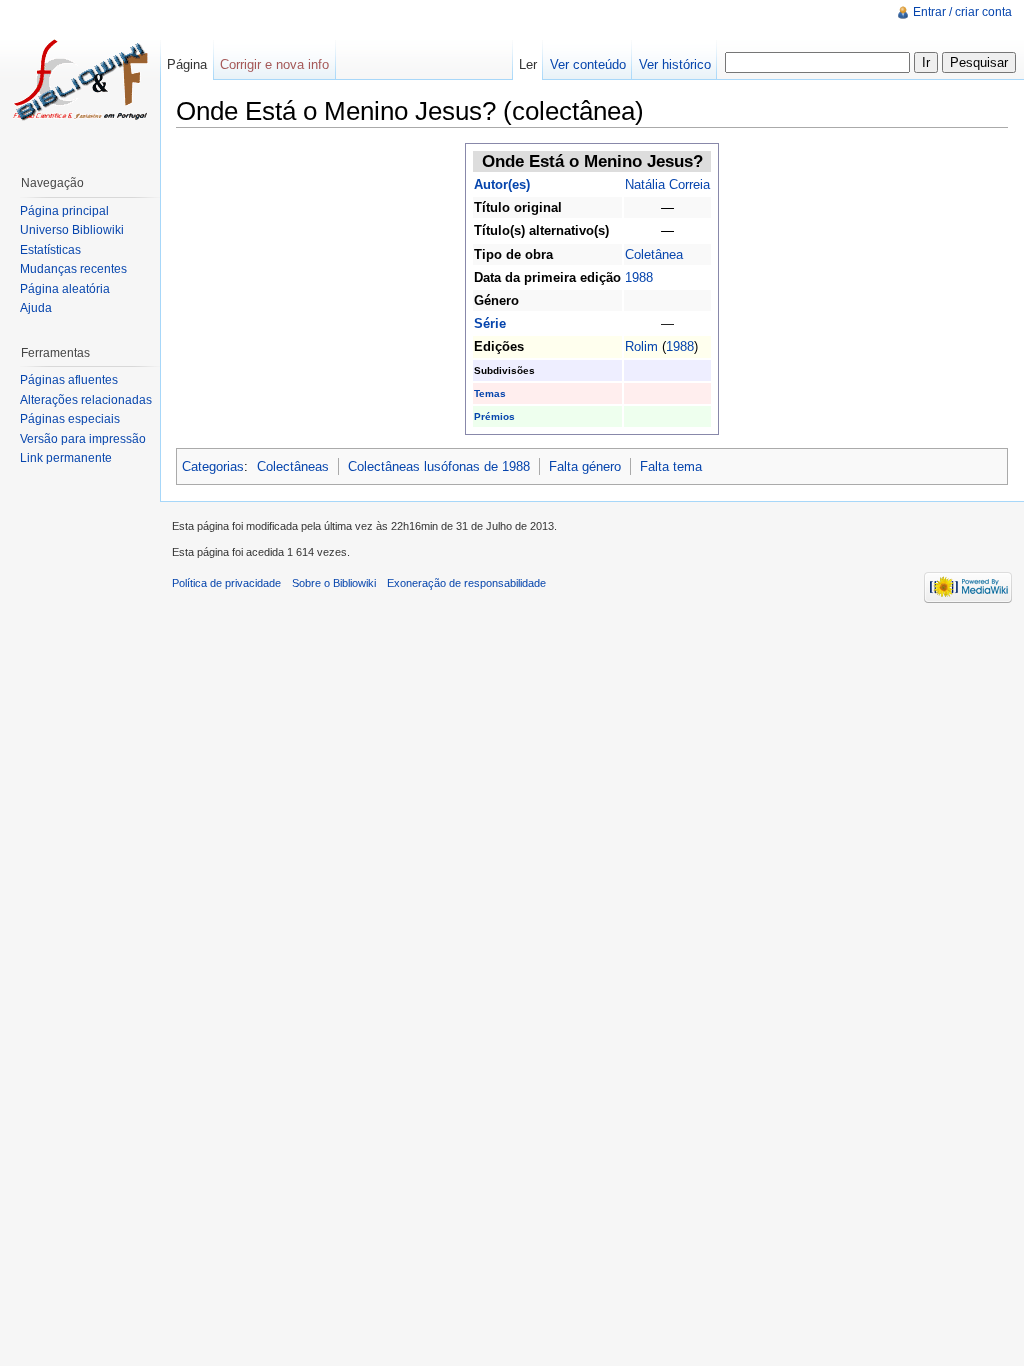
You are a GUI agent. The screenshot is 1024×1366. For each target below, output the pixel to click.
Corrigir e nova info (274, 64)
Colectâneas (293, 466)
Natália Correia (667, 184)
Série (490, 323)
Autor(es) (502, 184)
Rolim (641, 346)
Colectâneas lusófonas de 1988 (439, 466)
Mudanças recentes (73, 269)
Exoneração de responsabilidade (466, 583)
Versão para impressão (83, 439)
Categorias (213, 466)
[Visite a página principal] (80, 80)
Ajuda (36, 308)
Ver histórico (675, 64)
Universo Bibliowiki (72, 230)
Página (187, 64)
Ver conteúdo (588, 64)
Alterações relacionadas (86, 400)
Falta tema (671, 466)
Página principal (64, 211)
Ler (528, 64)
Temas (490, 393)
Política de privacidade (226, 583)
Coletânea (654, 254)
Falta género (585, 466)
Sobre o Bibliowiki (334, 583)
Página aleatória (65, 289)
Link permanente (66, 458)
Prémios (494, 416)
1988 (639, 277)
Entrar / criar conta (962, 12)
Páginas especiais (70, 419)
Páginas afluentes (69, 380)
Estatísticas (50, 250)
